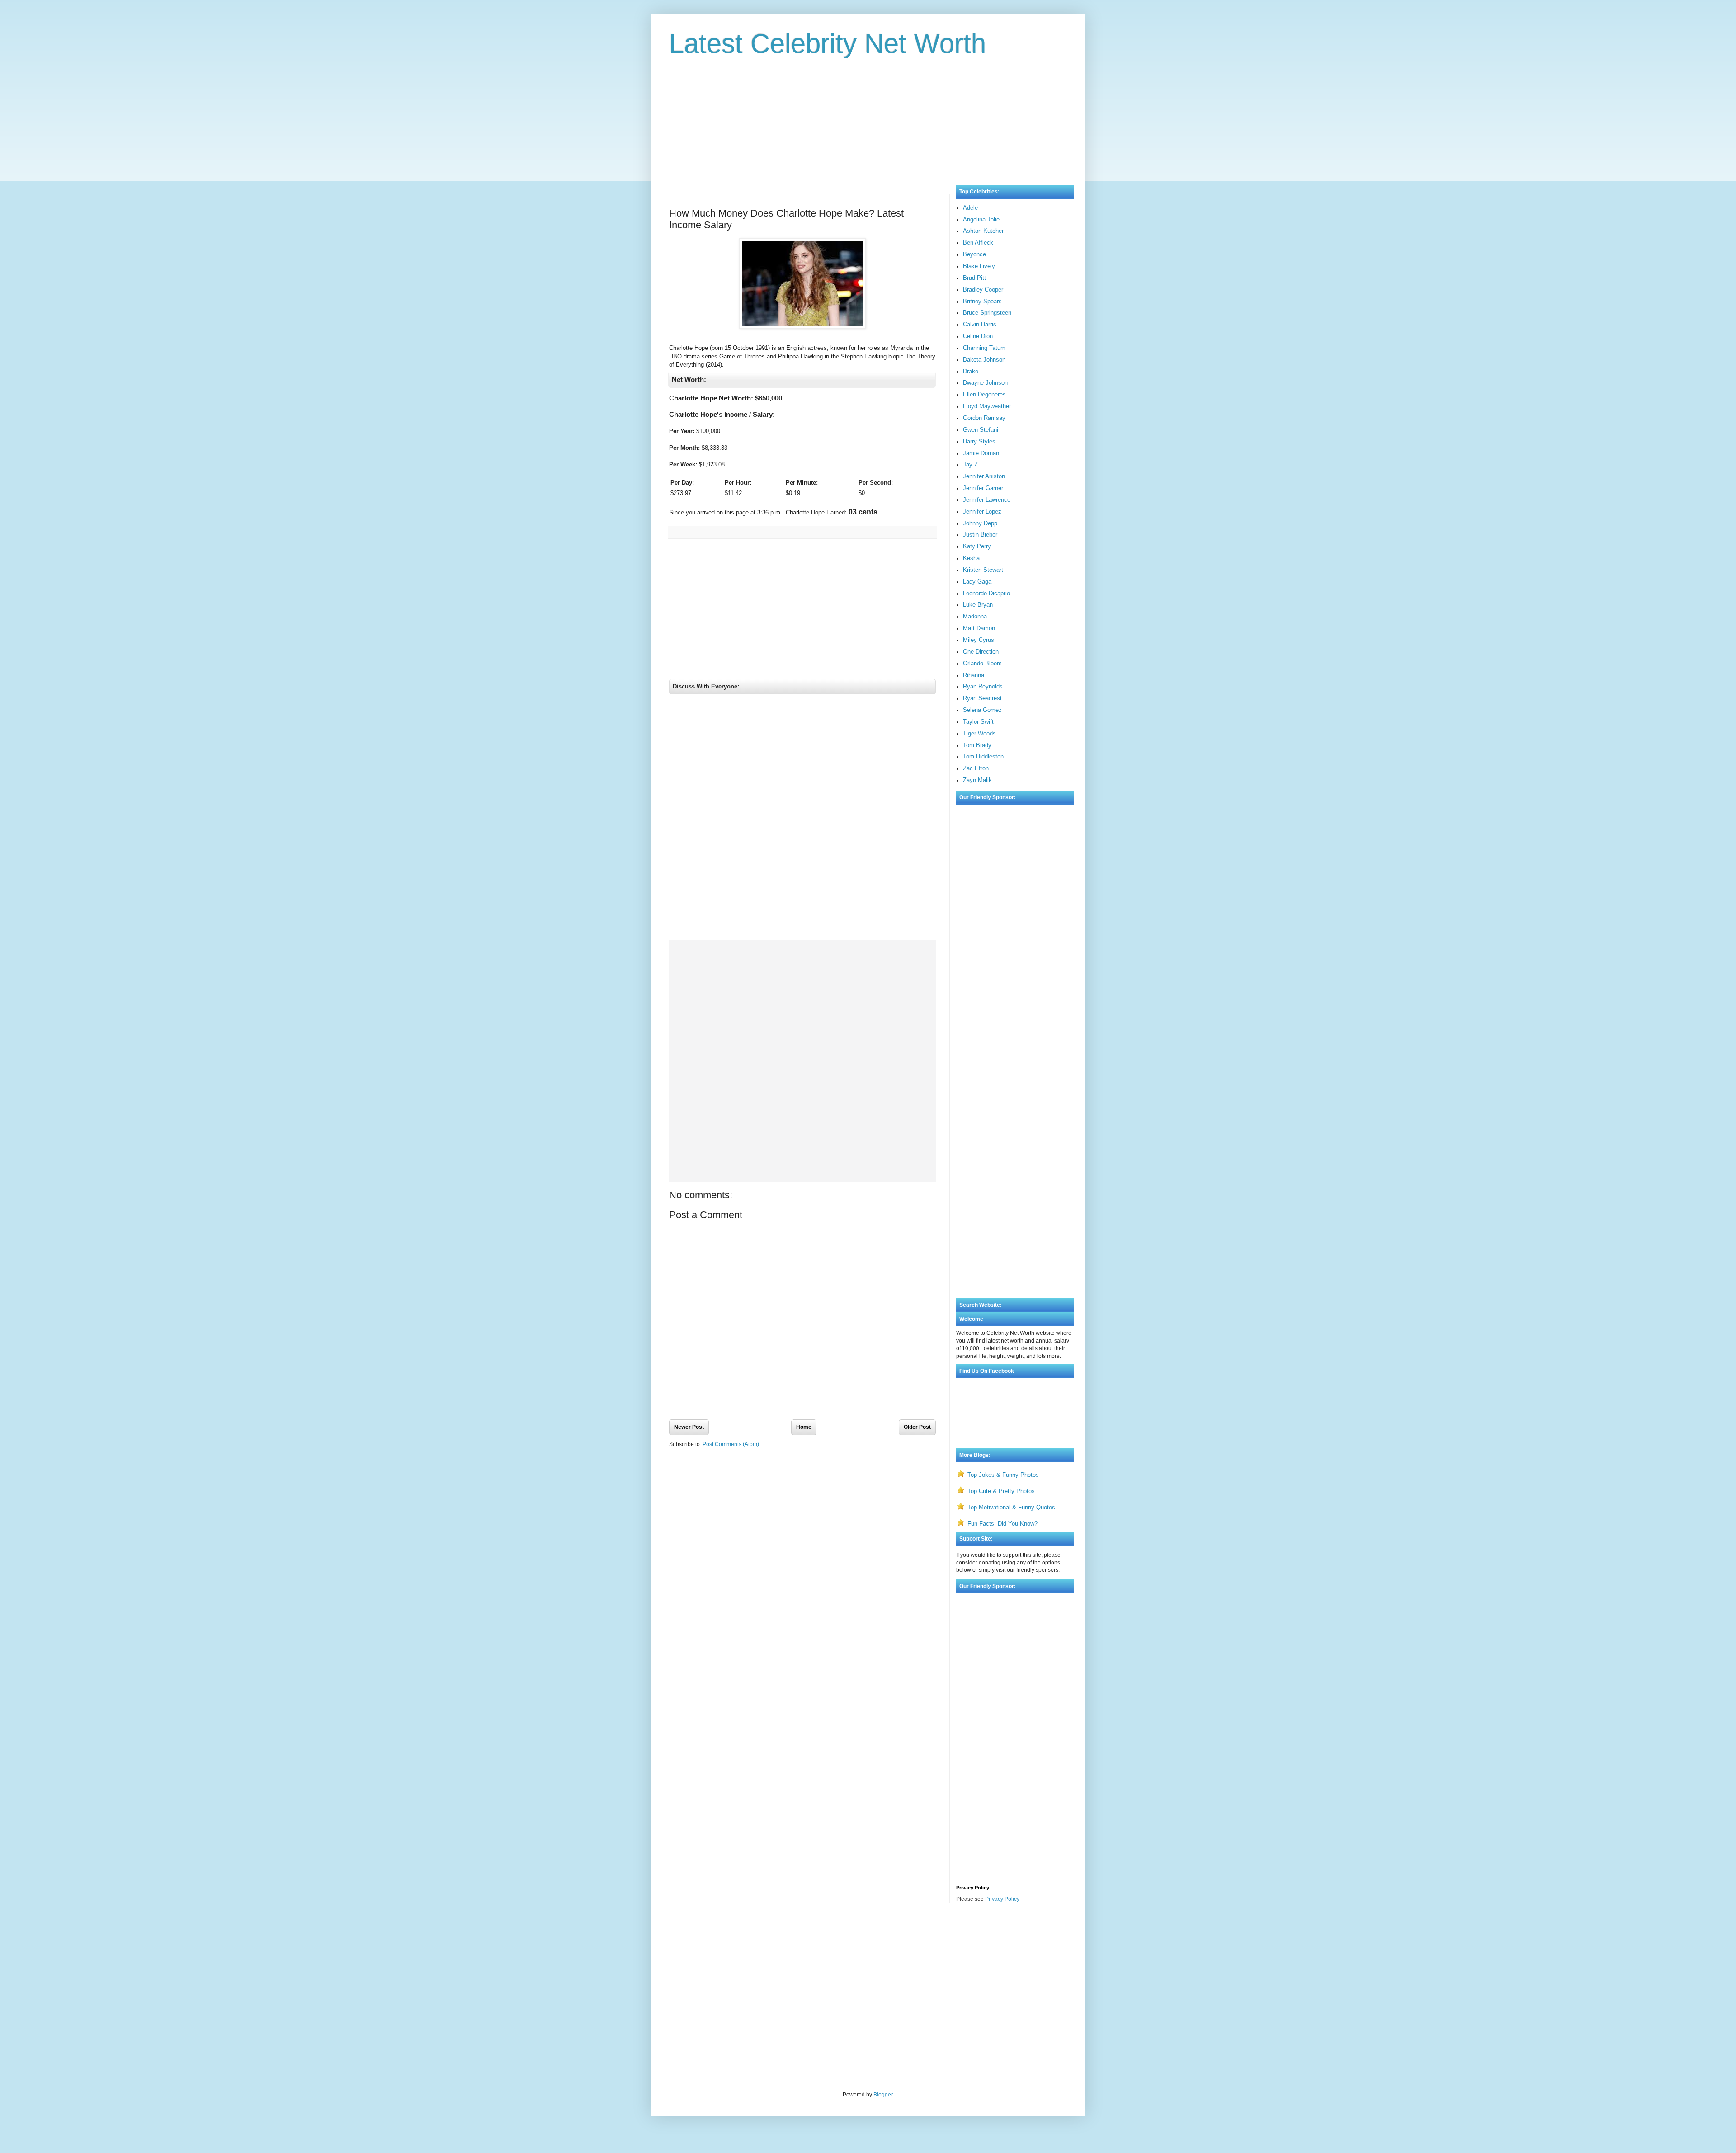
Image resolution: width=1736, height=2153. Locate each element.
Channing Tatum (984, 348)
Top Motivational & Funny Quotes (1011, 1507)
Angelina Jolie (981, 219)
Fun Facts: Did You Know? (1002, 1524)
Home (804, 1427)
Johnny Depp (980, 523)
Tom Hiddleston (983, 756)
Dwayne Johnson (985, 383)
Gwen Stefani (981, 430)
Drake (971, 371)
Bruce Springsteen (987, 313)
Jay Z (970, 464)
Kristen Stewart (983, 570)
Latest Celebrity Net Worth (828, 44)
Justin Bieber (980, 535)
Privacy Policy (1002, 1899)
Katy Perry (977, 546)
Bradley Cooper (983, 290)
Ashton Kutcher (983, 231)
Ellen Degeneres (984, 394)
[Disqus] (802, 820)
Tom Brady (977, 745)
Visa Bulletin (684, 1934)
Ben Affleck (978, 243)
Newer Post (689, 1427)
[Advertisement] (868, 126)
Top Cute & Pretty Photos (1001, 1491)
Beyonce (974, 254)
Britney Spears (982, 301)
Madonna (975, 616)
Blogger (883, 2095)
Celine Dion (978, 336)
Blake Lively (979, 266)
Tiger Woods (979, 733)
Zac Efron (976, 768)
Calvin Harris (980, 324)
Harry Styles (979, 441)
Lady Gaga (977, 582)
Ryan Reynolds (983, 686)
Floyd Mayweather (987, 406)
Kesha (971, 558)
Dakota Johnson (984, 360)
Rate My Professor (724, 1934)
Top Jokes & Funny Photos (1003, 1475)
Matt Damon (979, 628)
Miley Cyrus (979, 640)
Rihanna (974, 675)
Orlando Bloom (982, 663)
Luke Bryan (978, 605)
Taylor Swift (978, 722)
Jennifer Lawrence (987, 500)
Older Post (917, 1427)
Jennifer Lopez (982, 511)
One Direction (981, 652)
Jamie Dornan (981, 453)
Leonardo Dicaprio (986, 593)
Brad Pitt (974, 278)
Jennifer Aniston (984, 476)
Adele (970, 208)
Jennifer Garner (983, 488)
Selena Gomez (982, 710)
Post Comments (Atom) (731, 1444)
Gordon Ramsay (984, 418)
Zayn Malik (977, 780)
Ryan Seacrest (982, 698)
